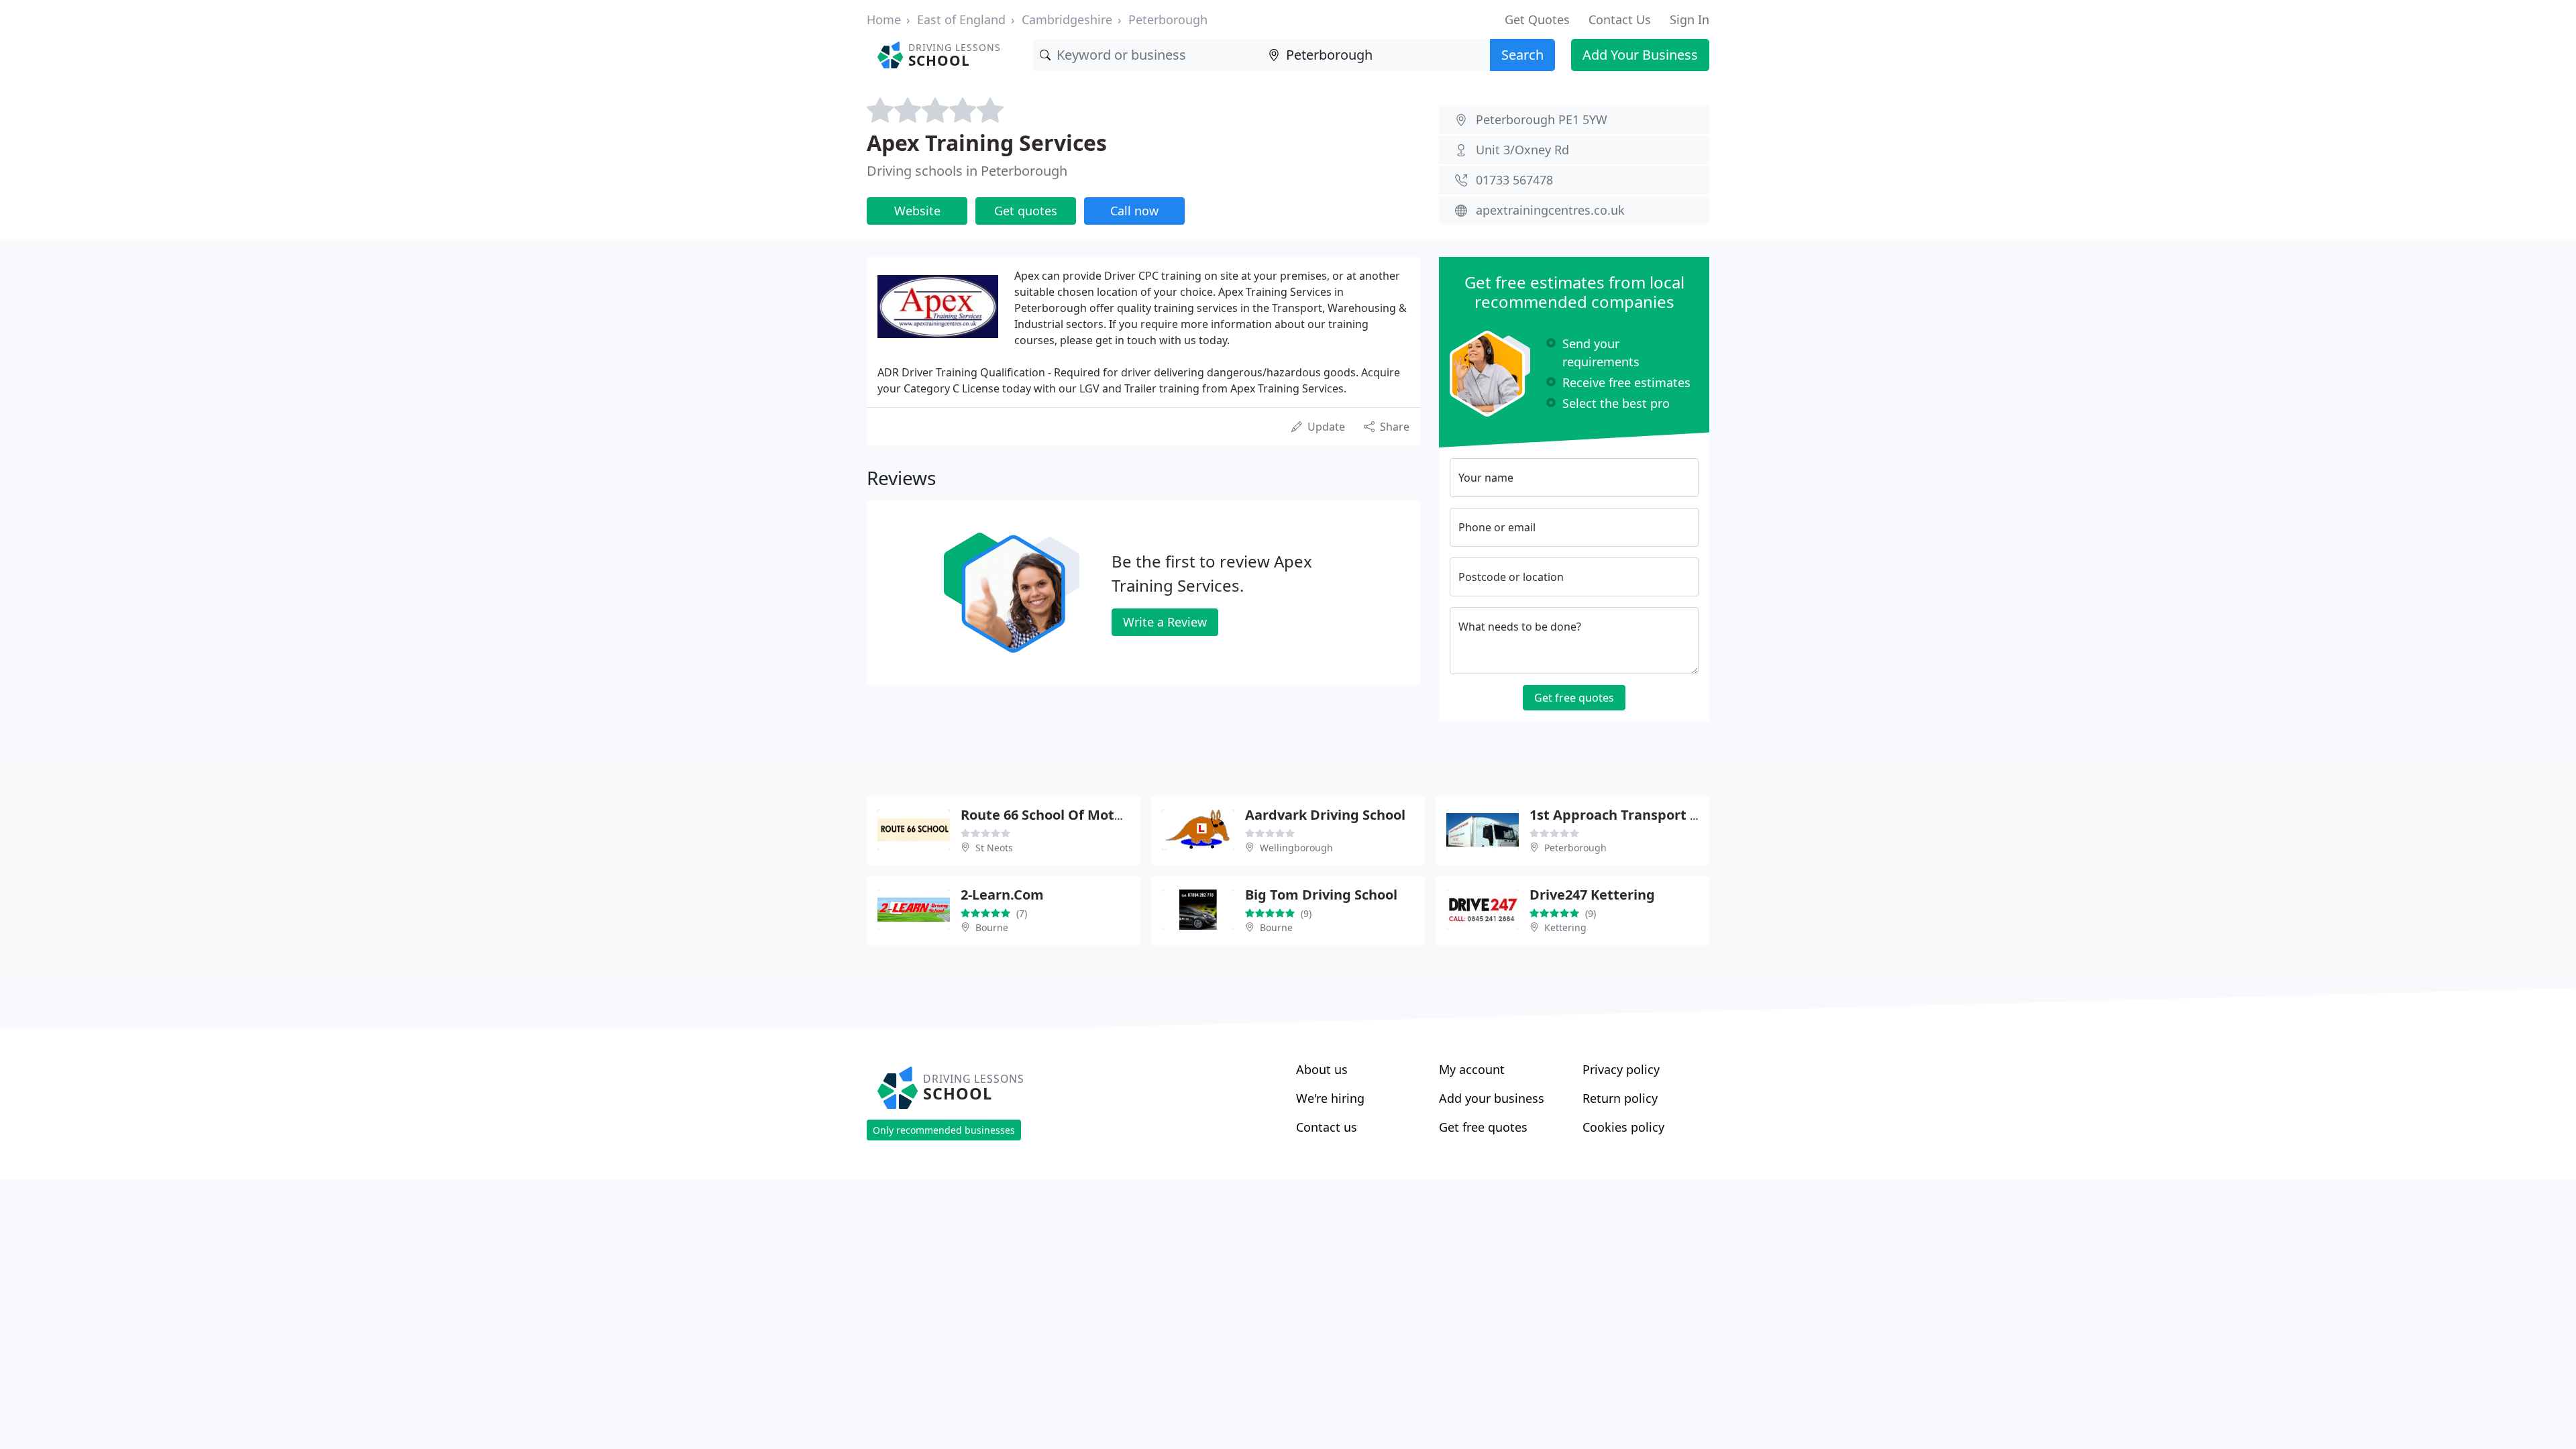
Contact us (1327, 1127)
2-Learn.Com (1002, 895)
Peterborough (1168, 19)
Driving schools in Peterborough (967, 171)
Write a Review (1165, 622)
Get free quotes (1574, 698)
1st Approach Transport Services (1637, 815)
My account (1472, 1069)
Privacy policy (1621, 1069)
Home (884, 19)
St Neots (994, 848)
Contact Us (1620, 19)
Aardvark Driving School (1325, 815)
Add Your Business (1640, 55)
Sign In (1689, 19)
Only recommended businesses (944, 1130)
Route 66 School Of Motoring (1055, 815)
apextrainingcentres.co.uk (1550, 210)
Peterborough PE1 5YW (1542, 119)
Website (917, 211)
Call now (1134, 211)
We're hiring (1330, 1098)
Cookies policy (1623, 1127)
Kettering (1565, 927)
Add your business (1492, 1098)
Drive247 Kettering (1592, 895)
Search (1522, 55)
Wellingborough (1296, 848)
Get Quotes (1537, 19)
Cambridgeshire (1067, 19)
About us (1322, 1069)
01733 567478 (1514, 180)
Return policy (1620, 1098)
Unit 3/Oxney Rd (1522, 150)
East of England (961, 19)
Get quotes (1026, 211)
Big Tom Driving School (1321, 895)
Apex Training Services (987, 143)
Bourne (992, 927)
